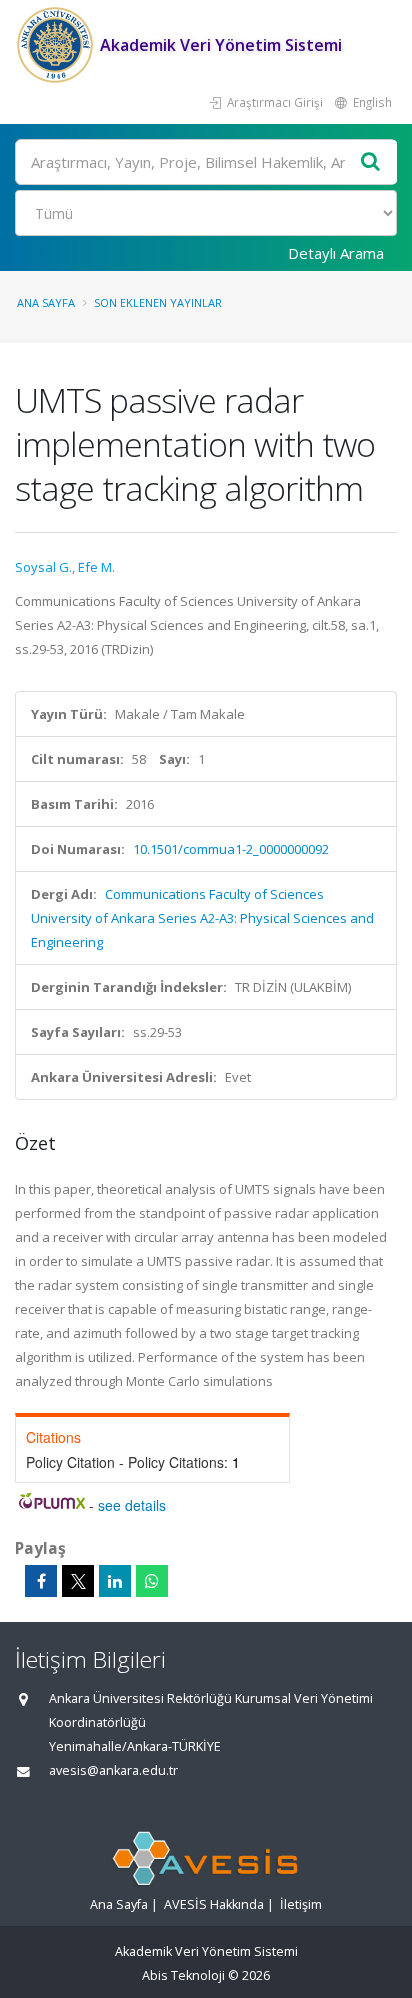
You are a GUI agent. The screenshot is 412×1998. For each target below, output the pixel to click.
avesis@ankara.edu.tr (113, 1770)
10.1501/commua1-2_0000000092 (231, 849)
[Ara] (371, 162)
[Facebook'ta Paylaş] (41, 1581)
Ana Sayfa (46, 302)
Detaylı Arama (336, 253)
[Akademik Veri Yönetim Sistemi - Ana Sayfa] (57, 45)
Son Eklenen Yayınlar (158, 302)
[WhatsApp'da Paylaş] (152, 1581)
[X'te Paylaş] (78, 1581)
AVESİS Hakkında (214, 1904)
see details (132, 1505)
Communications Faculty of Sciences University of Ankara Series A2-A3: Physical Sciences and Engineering (202, 918)
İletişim (301, 1904)
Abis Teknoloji (183, 1975)
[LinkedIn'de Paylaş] (115, 1581)
